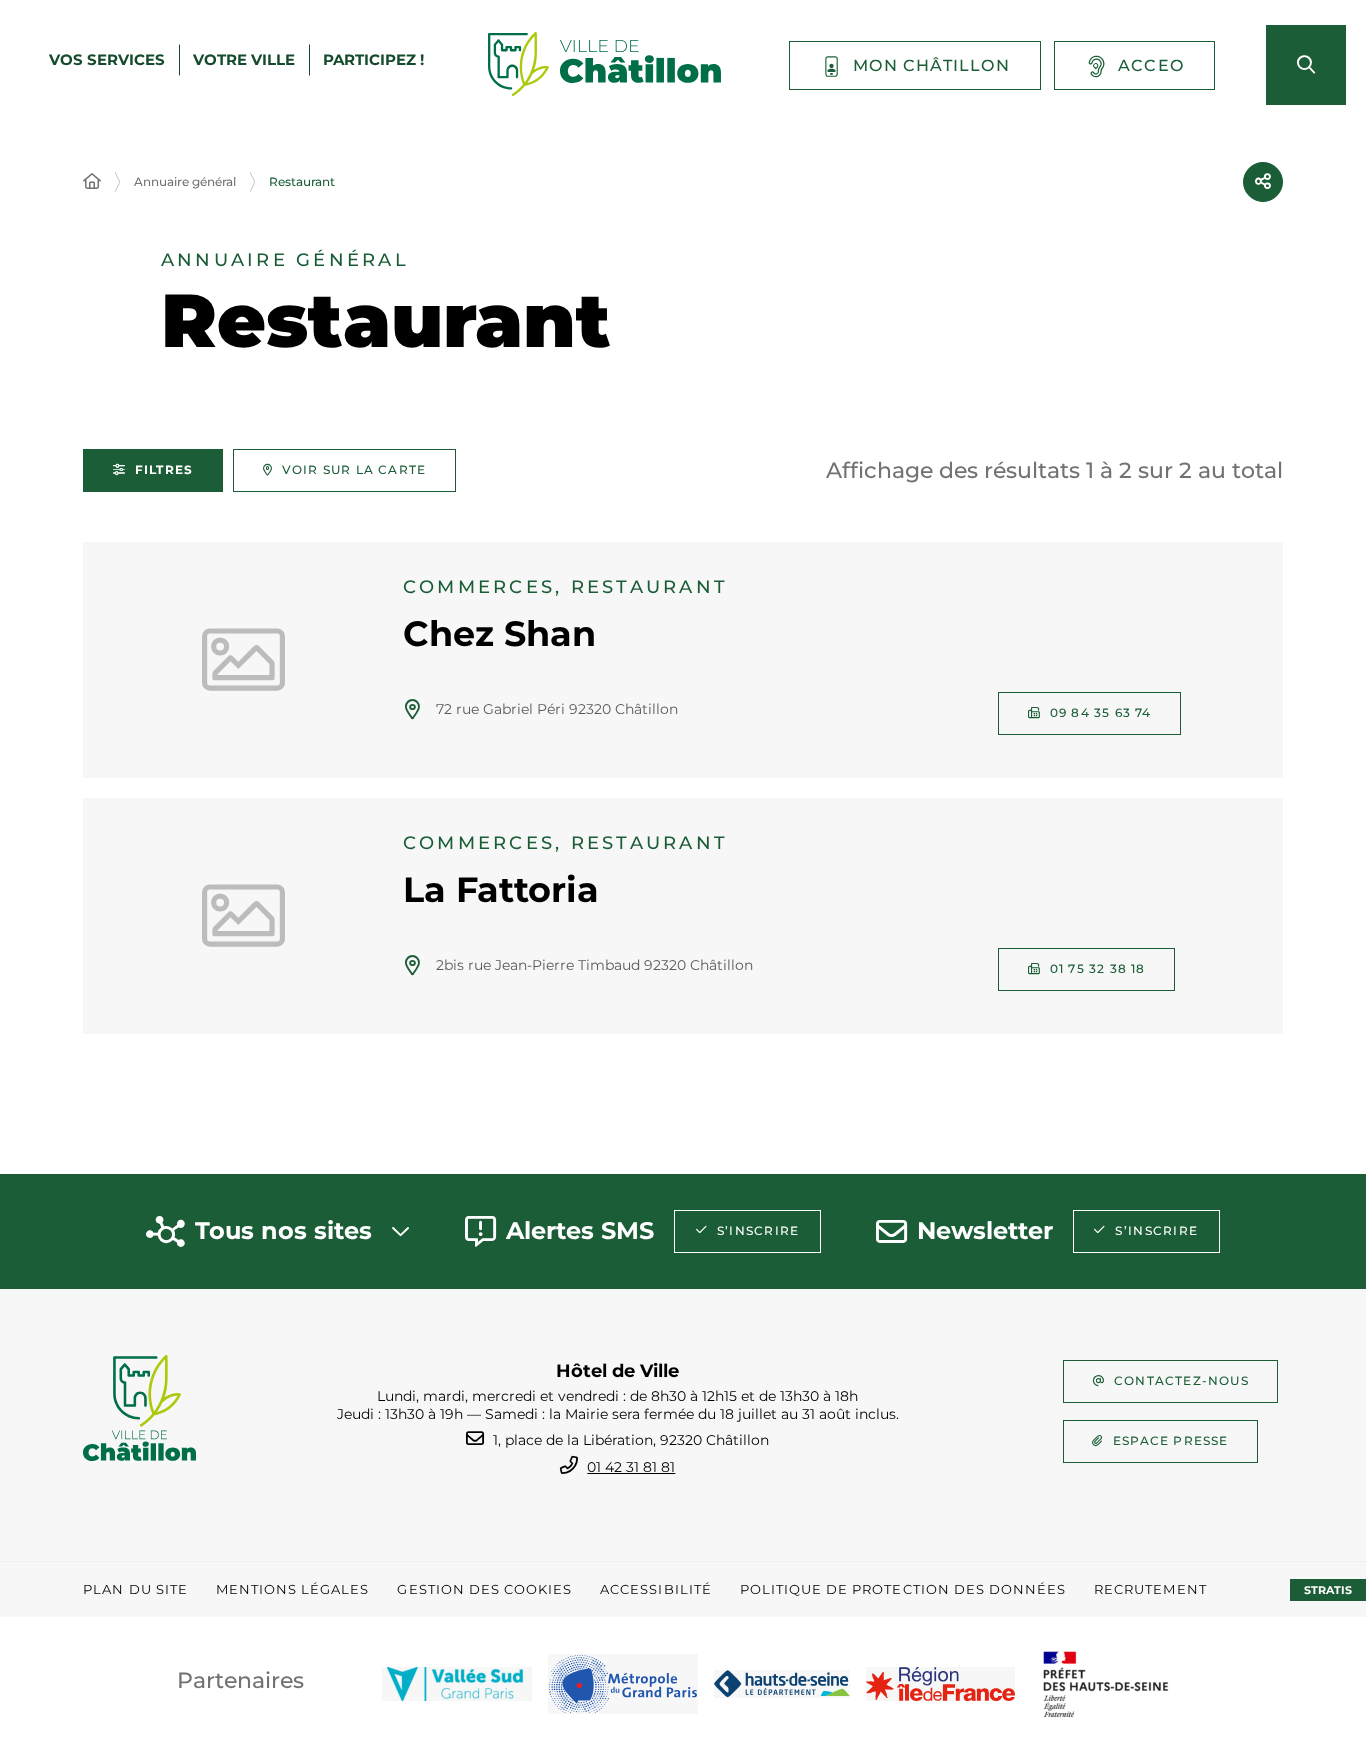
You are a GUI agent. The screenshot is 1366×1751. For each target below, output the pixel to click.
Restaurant (302, 181)
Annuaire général (185, 181)
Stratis (1328, 1590)
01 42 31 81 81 (631, 1467)
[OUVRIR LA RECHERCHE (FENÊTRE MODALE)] (1306, 65)
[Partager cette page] (1263, 182)
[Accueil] (92, 182)
